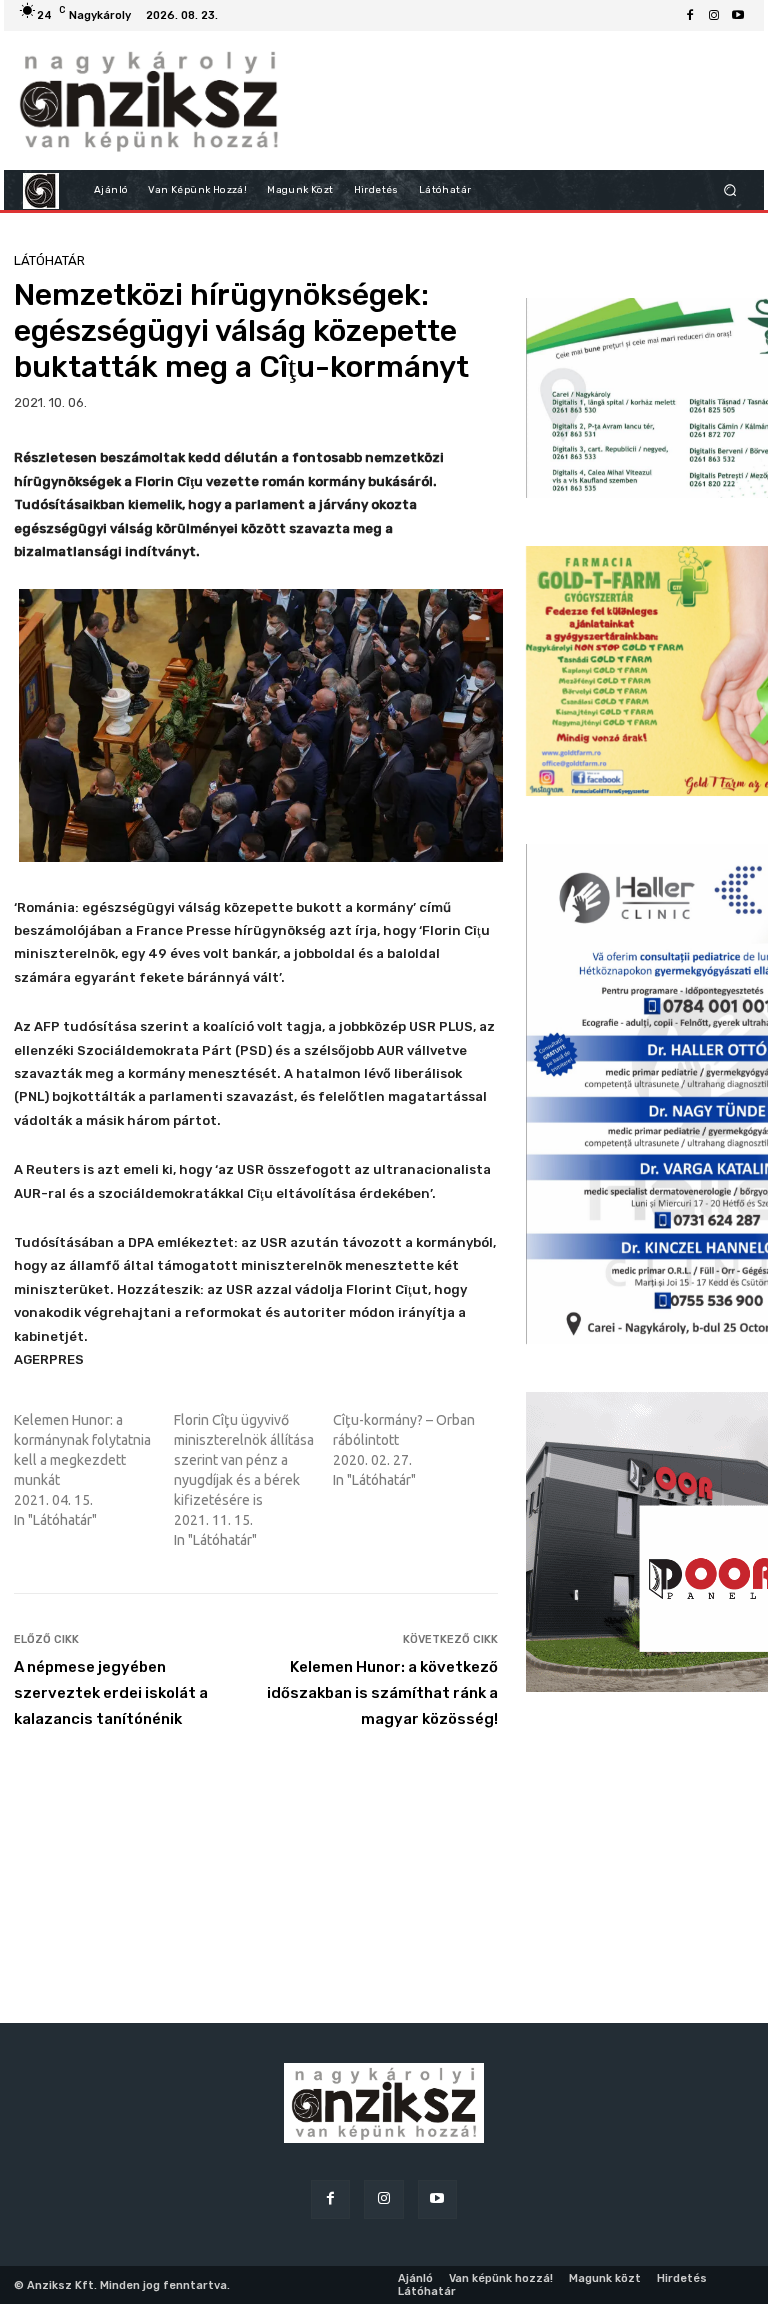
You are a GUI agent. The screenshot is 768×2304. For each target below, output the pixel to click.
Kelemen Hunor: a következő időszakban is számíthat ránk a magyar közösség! (382, 1693)
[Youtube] (738, 16)
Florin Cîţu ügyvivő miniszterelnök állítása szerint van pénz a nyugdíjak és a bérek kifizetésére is (244, 1460)
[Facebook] (690, 16)
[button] (730, 190)
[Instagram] (714, 16)
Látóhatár (49, 260)
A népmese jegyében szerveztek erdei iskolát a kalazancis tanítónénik (111, 1693)
